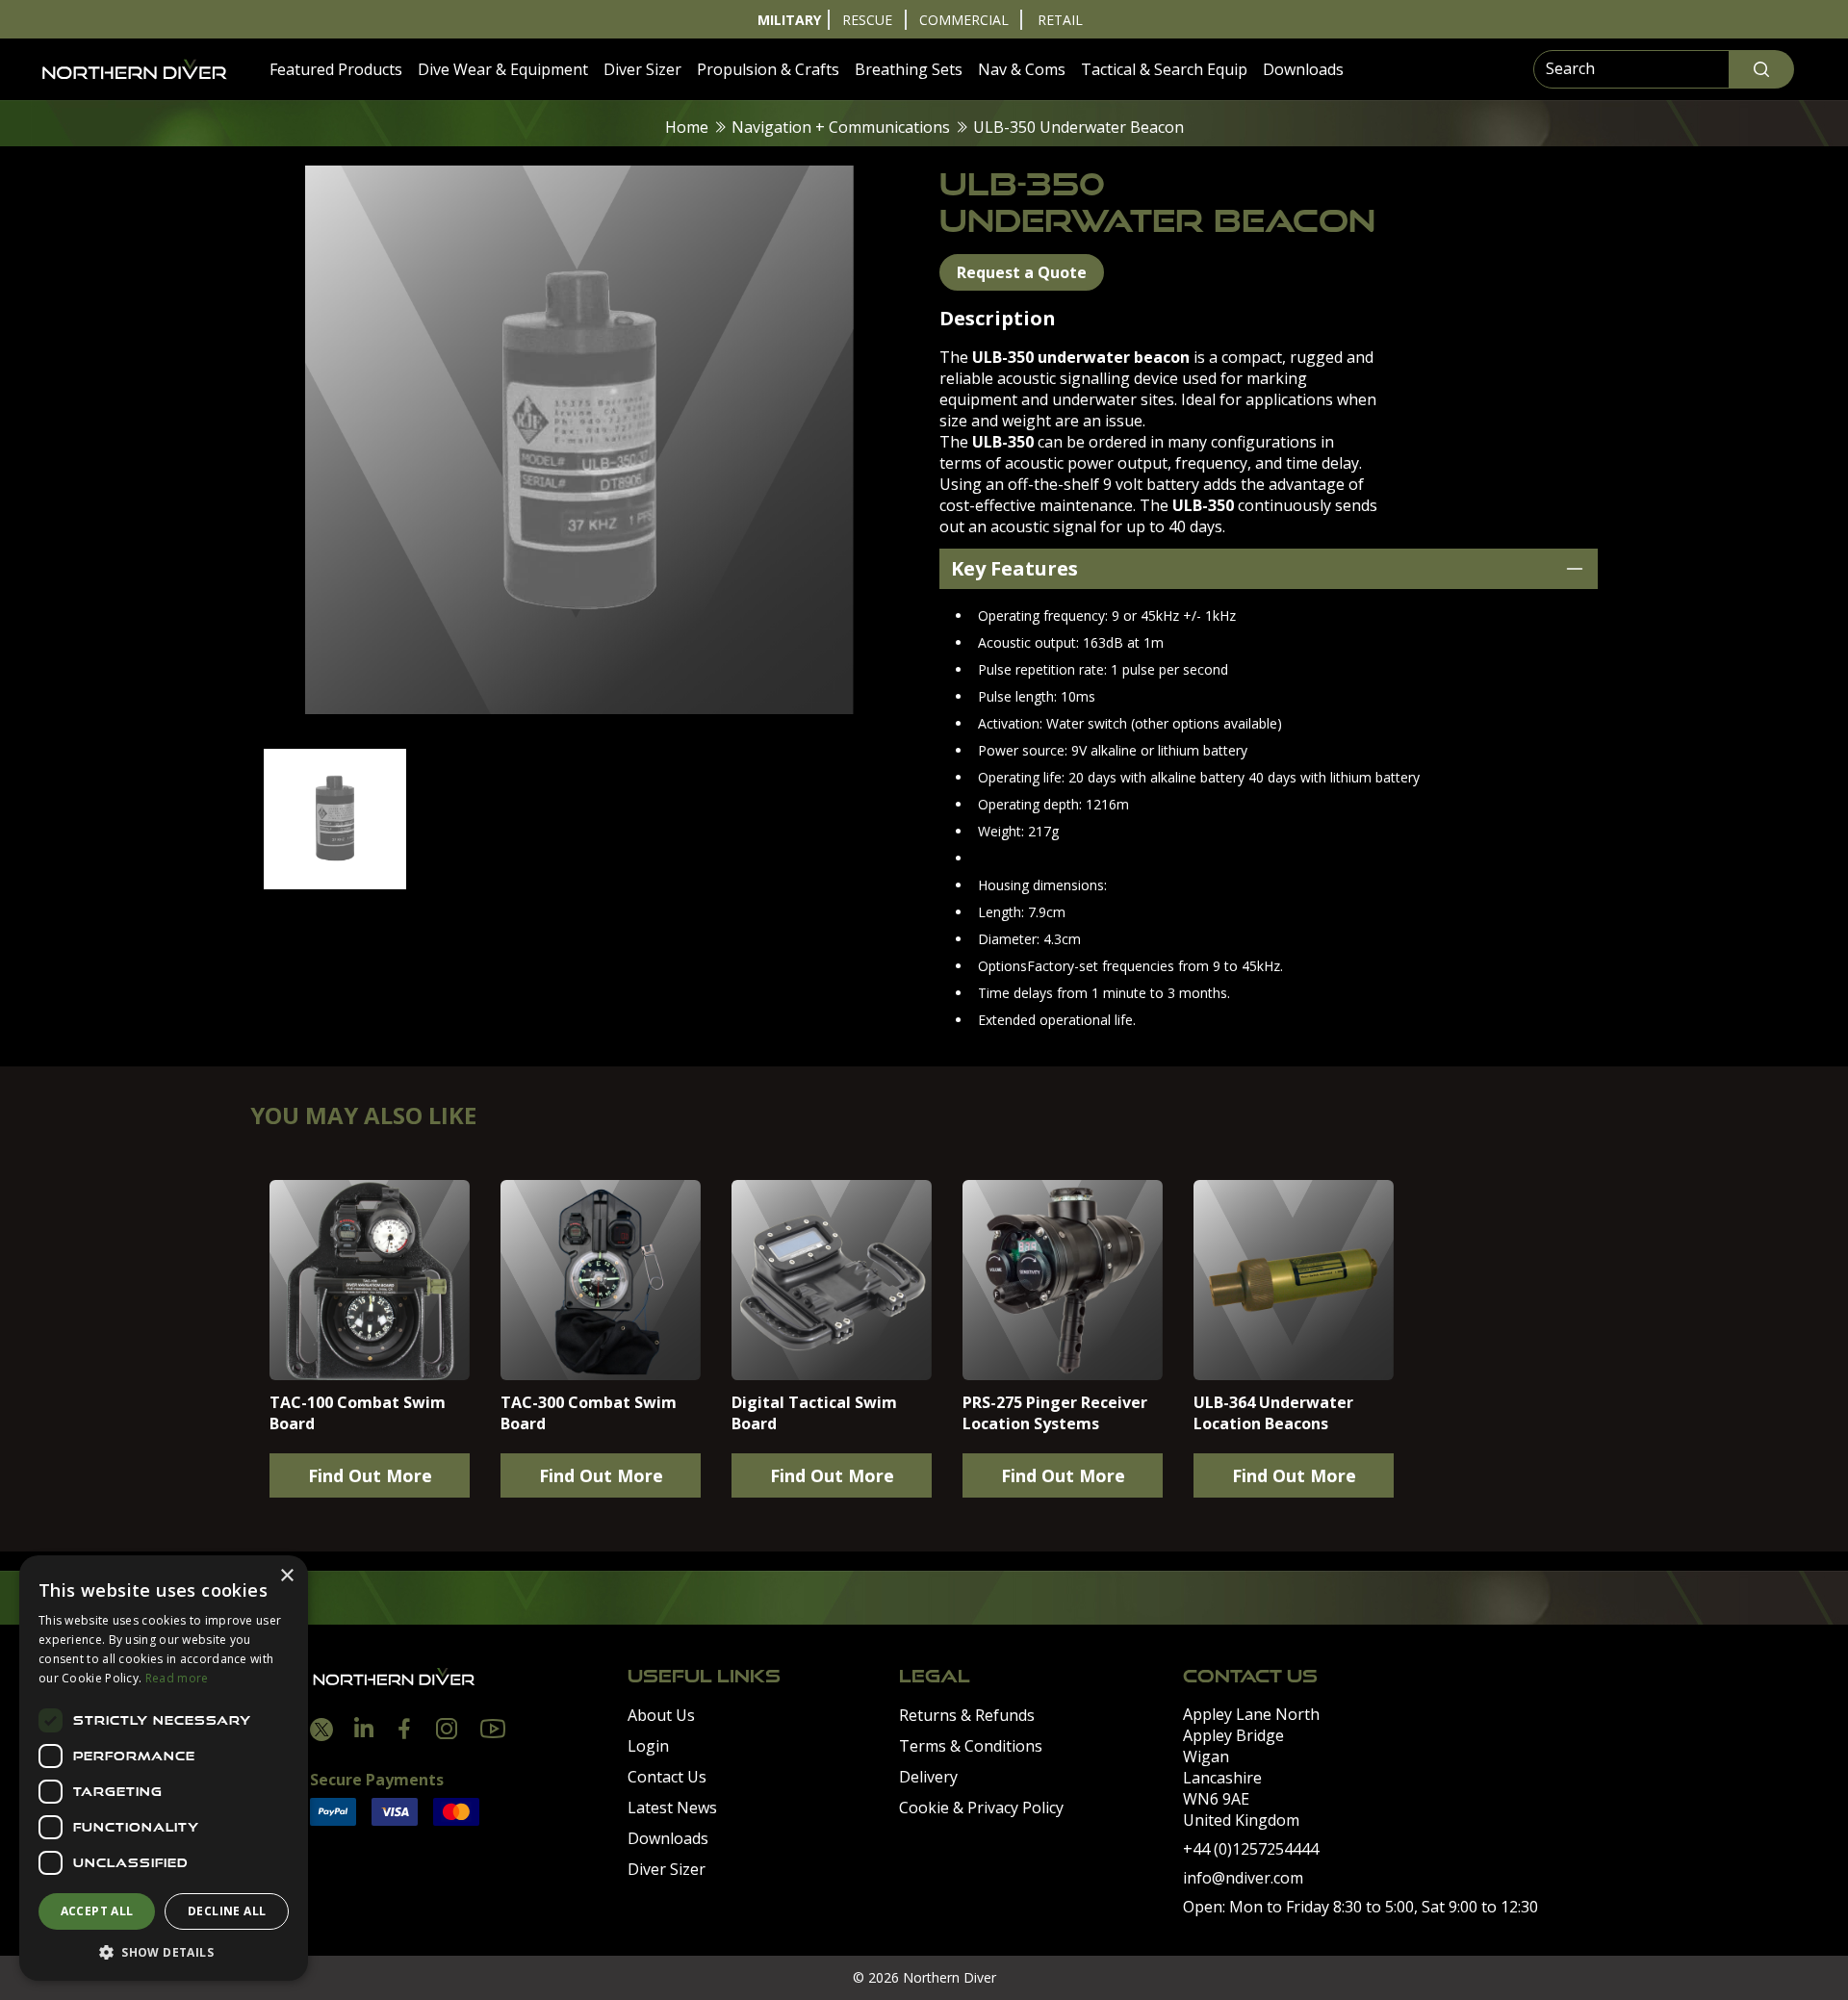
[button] (164, 1952)
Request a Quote (1022, 272)
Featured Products (336, 69)
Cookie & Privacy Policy (981, 1808)
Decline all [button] (227, 1911)
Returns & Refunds (967, 1715)
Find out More (370, 1475)
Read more (177, 1678)
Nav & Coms (1022, 69)
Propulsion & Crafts (768, 69)
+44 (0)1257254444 (1251, 1849)
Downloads (1303, 69)
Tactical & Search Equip (1164, 69)
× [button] (286, 1576)
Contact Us (667, 1777)
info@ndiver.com (1243, 1878)
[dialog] (164, 1768)
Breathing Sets (909, 69)
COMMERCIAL (964, 20)
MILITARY (789, 20)
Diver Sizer (642, 69)
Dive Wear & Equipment (503, 69)
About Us (661, 1715)
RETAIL (1060, 20)
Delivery (928, 1777)
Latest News (672, 1808)
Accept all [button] (97, 1911)
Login (648, 1746)
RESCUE (867, 20)
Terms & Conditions (971, 1746)
